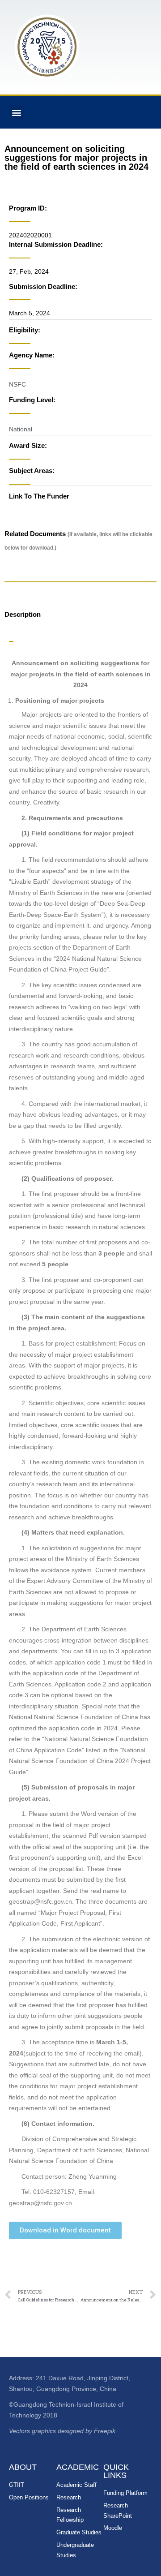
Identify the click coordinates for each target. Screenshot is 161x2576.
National (21, 429)
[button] (16, 112)
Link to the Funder (39, 496)
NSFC (17, 384)
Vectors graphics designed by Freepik (62, 2431)
